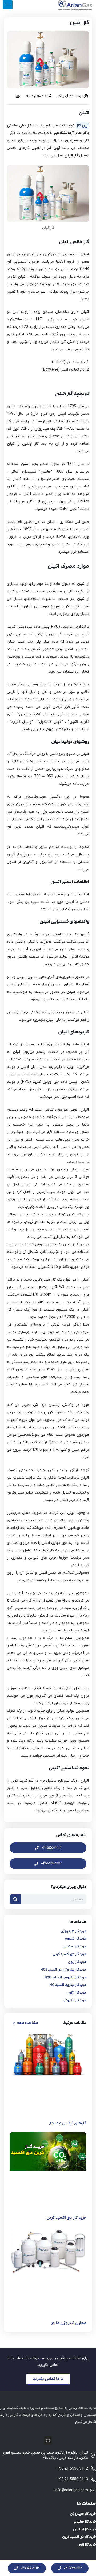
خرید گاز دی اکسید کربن (69, 1954)
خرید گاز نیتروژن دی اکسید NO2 (63, 1970)
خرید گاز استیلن (75, 1946)
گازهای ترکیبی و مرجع (68, 2123)
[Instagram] (48, 2440)
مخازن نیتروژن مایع (69, 2323)
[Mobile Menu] (8, 5)
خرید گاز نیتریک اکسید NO (68, 1985)
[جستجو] (15, 1899)
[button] (25, 2023)
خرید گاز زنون (77, 1962)
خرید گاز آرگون (76, 1993)
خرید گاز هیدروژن (73, 1931)
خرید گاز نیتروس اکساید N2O (65, 1977)
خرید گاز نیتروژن (74, 2000)
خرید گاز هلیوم (75, 1939)
